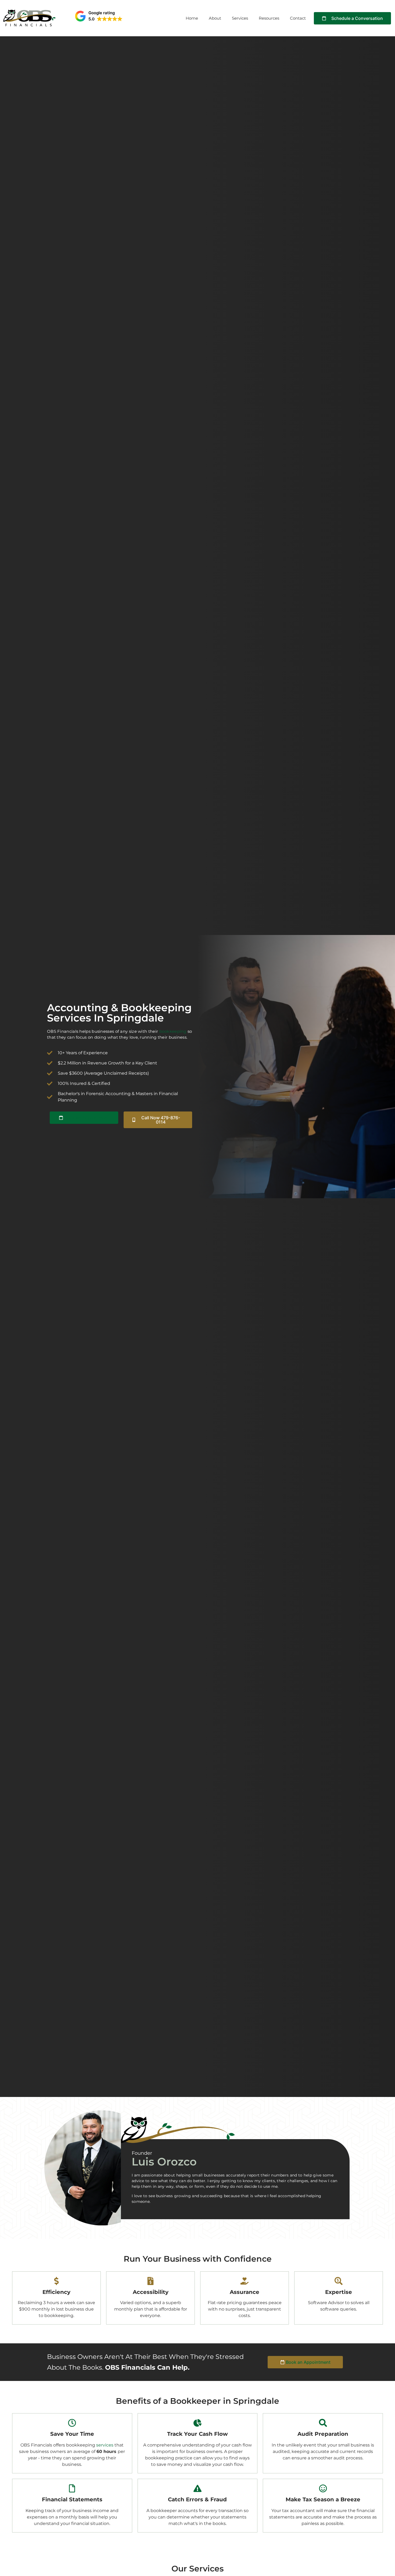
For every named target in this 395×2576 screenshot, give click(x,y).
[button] (99, 16)
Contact (298, 18)
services (105, 2445)
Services (240, 18)
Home (192, 18)
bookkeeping (173, 1031)
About (215, 18)
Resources (269, 18)
